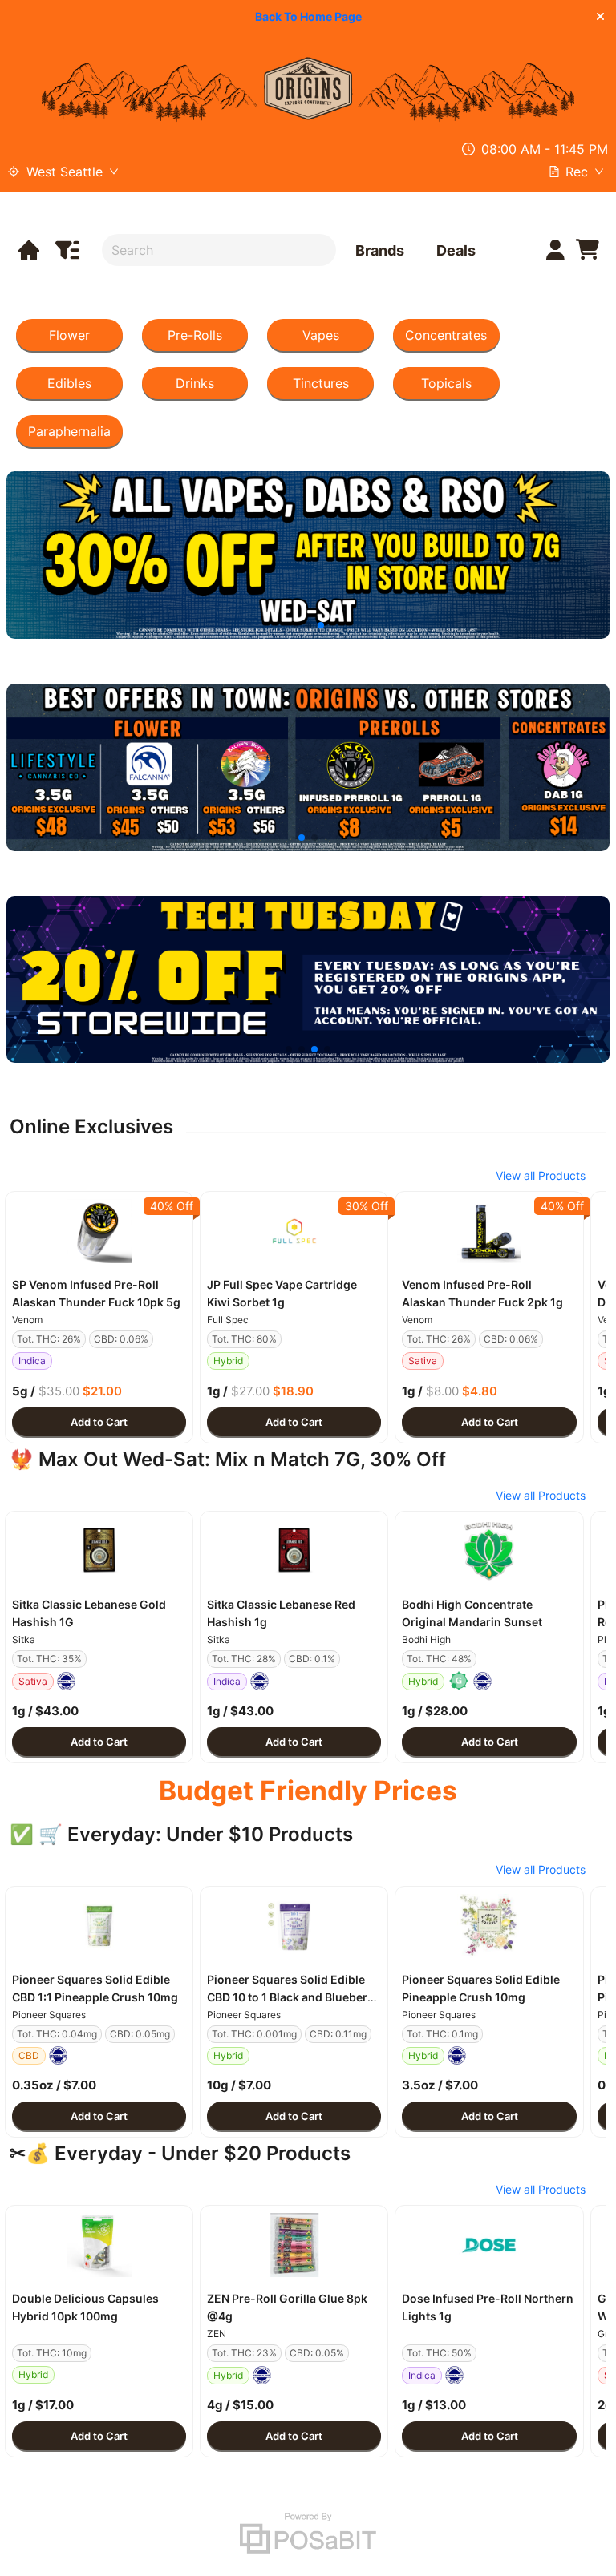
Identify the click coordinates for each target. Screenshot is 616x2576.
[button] (99, 1231)
